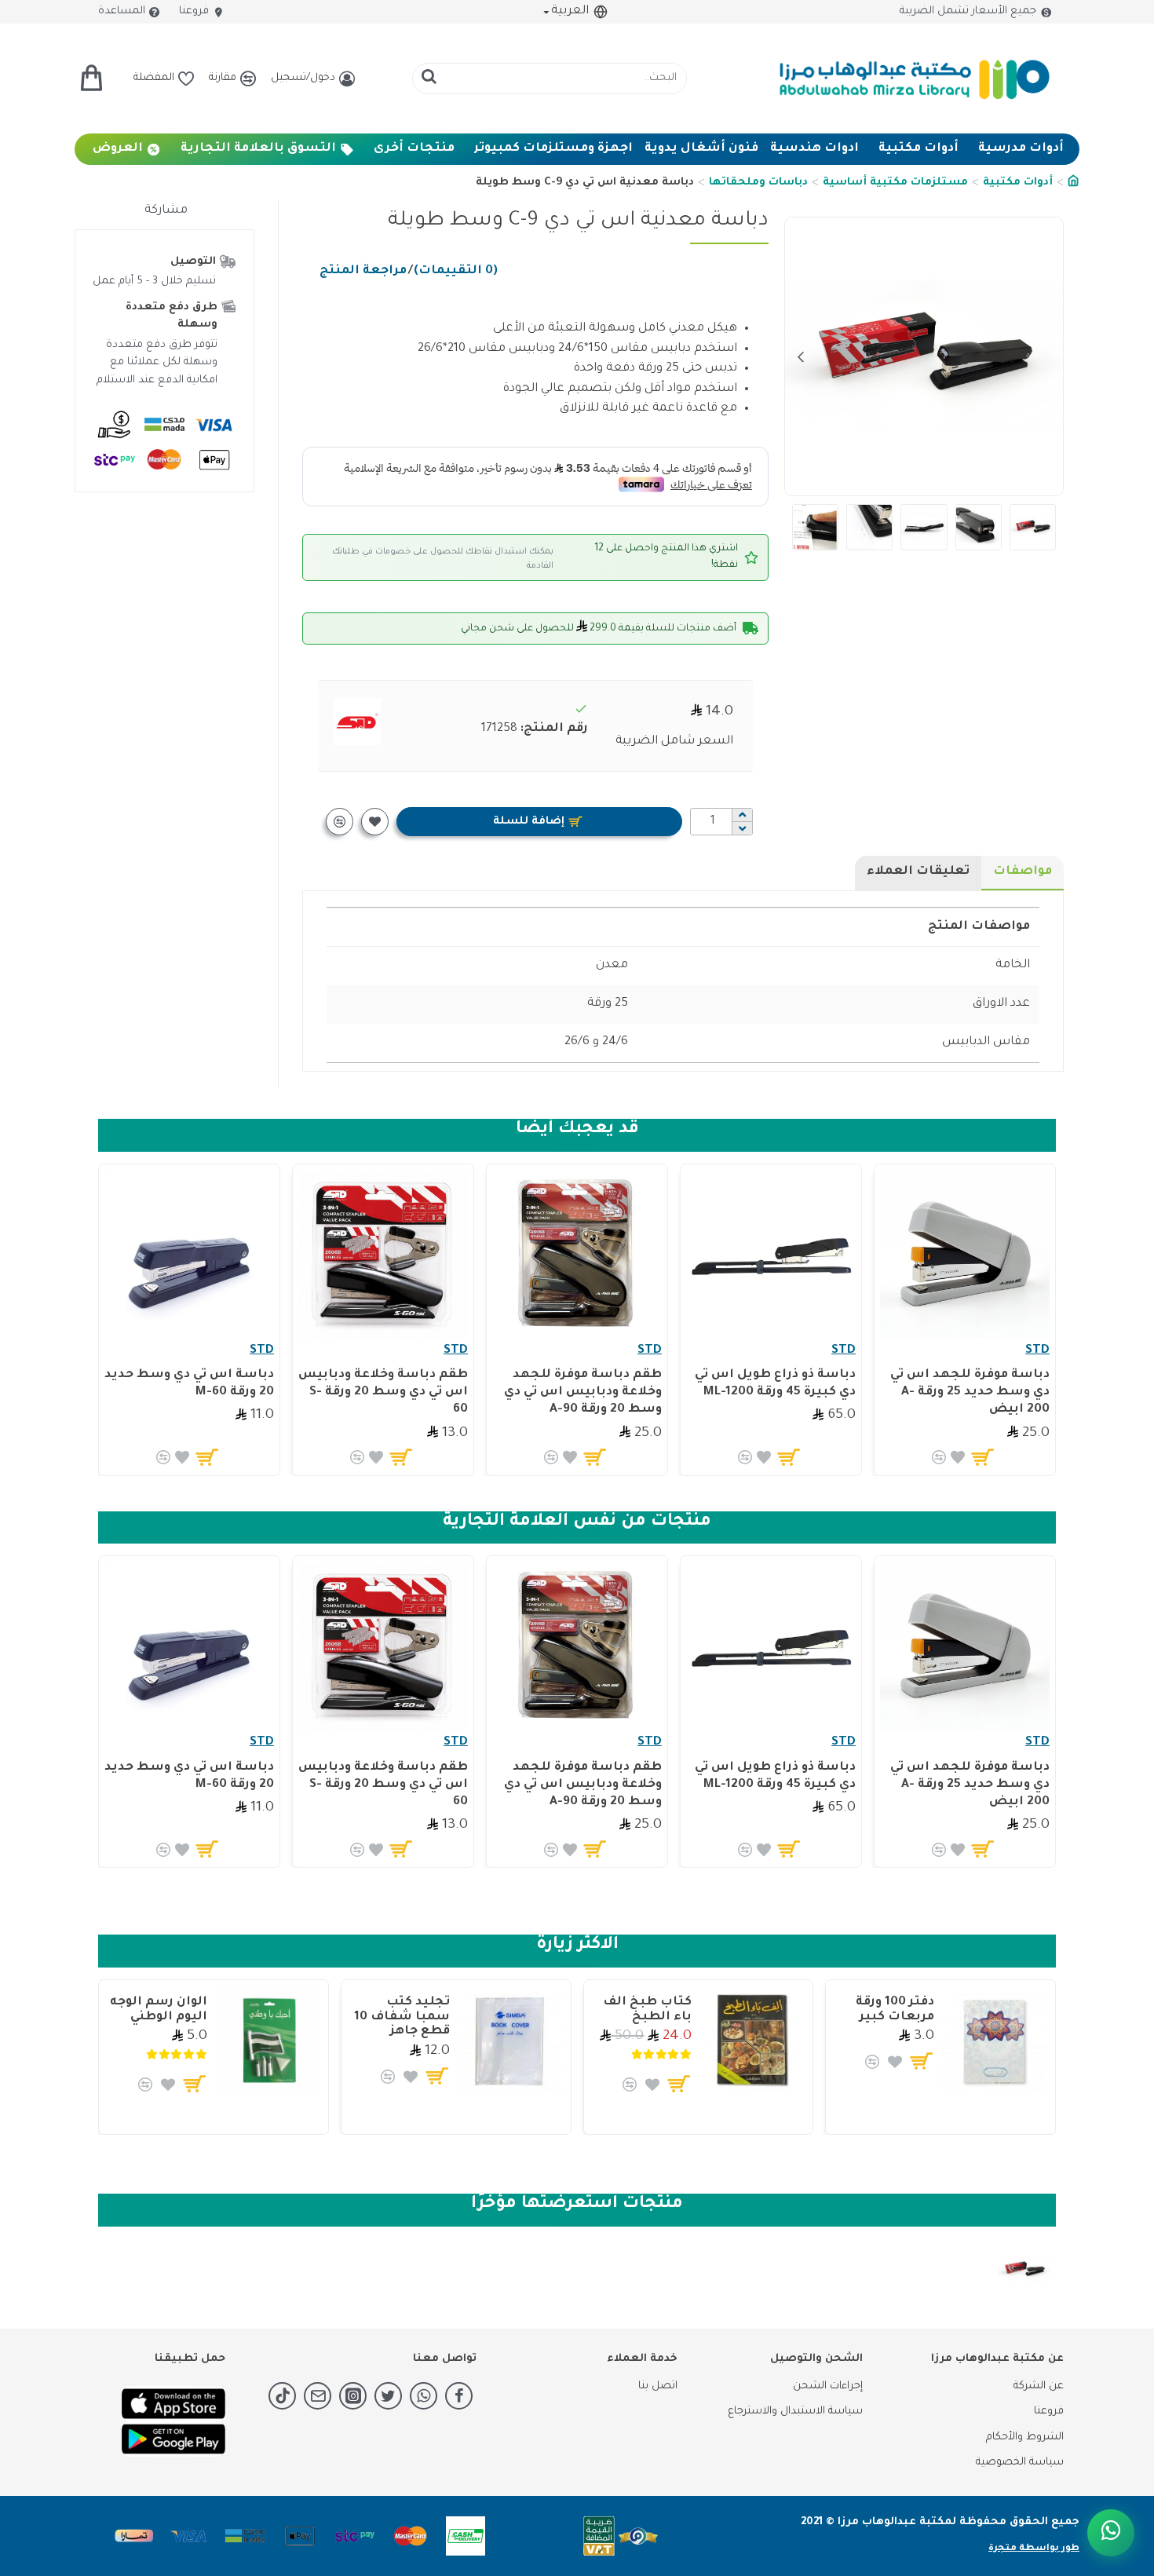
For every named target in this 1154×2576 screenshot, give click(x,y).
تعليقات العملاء (918, 872)
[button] (1047, 356)
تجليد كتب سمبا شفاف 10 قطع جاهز (402, 2017)
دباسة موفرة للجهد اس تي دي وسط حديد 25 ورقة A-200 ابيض (970, 1392)
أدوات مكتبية (1018, 183)
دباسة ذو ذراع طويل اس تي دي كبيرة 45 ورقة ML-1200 (775, 1384)
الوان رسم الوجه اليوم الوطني (159, 2010)
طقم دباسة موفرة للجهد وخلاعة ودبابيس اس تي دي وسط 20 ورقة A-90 (583, 1392)
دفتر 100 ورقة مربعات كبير (895, 2010)
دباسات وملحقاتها (758, 183)
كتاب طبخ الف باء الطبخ (647, 2010)
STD (1037, 1351)
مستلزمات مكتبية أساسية (895, 183)
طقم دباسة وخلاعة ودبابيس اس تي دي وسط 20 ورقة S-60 (383, 1392)
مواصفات (1023, 872)
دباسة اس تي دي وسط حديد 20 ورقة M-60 (189, 1384)
